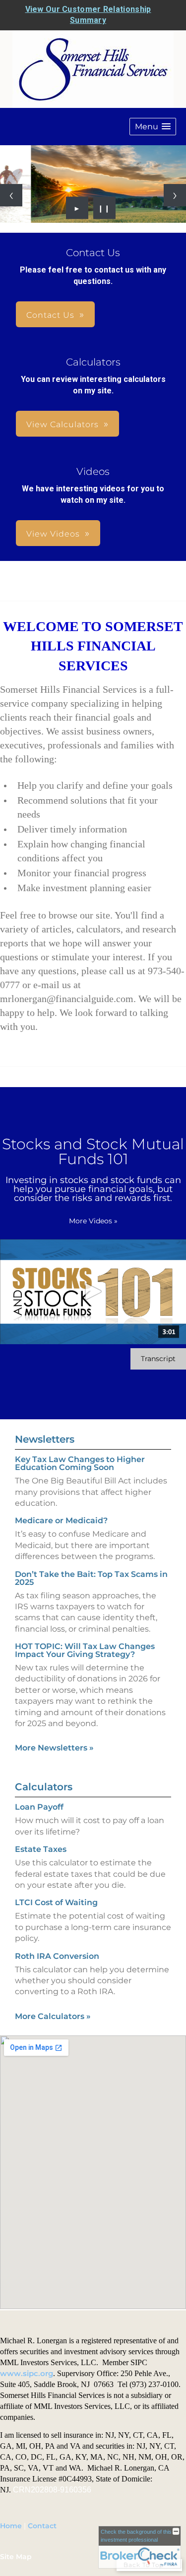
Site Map (16, 2557)
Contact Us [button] (50, 315)
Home (11, 2526)
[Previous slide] (11, 195)
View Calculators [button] (62, 424)
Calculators (44, 1787)
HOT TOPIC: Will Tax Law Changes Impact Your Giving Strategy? (85, 1650)
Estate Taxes (41, 1849)
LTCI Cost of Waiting (56, 1902)
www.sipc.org (27, 2374)
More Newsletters (54, 1748)
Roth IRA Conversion (57, 1956)
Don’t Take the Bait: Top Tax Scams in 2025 (91, 1578)
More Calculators (53, 2016)
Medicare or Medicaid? (61, 1520)
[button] (153, 127)
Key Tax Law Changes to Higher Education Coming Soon (80, 1463)
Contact (42, 2526)
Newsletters (45, 1439)
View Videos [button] (53, 534)
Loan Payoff (39, 1807)
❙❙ (104, 208)
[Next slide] (175, 195)
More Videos (93, 1221)
